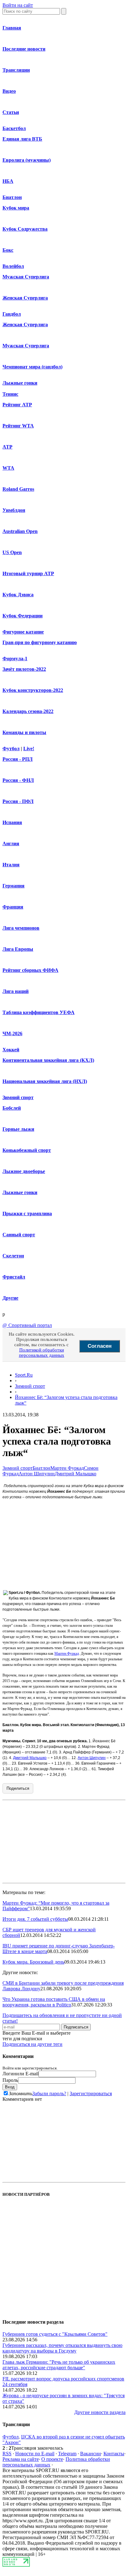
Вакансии (91, 2454)
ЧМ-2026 (12, 1033)
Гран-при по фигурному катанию (40, 642)
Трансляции (16, 70)
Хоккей (11, 1050)
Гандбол (12, 314)
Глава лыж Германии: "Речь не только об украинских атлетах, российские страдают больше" (59, 2365)
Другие (10, 1298)
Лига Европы (18, 949)
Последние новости (24, 49)
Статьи (11, 112)
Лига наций (16, 991)
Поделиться (18, 1788)
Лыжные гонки (20, 383)
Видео (9, 91)
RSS (7, 2454)
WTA (8, 468)
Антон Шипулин (37, 1474)
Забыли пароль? (49, 2093)
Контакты (114, 2454)
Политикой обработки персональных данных (42, 1353)
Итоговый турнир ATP (28, 573)
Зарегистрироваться (91, 2093)
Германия (14, 886)
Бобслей (12, 1108)
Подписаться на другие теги (32, 2044)
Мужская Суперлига (26, 277)
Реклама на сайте (21, 2459)
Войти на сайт (18, 5)
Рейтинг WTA (18, 426)
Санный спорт (19, 1235)
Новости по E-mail (35, 2454)
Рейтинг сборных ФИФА (30, 970)
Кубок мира (16, 208)
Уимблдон (14, 510)
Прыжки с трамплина (27, 1214)
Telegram (67, 2454)
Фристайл (14, 1277)
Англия (11, 844)
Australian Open (20, 531)
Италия (11, 865)
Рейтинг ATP (17, 405)
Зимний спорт (18, 1097)
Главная (12, 28)
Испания (12, 822)
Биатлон (12, 197)
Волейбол (13, 266)
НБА (8, 181)
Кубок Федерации (23, 616)
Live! (29, 749)
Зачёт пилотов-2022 (24, 669)
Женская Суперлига (25, 298)
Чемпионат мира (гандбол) (32, 367)
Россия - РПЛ (18, 759)
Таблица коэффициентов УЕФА (39, 1012)
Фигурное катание (23, 632)
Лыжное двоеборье (24, 1171)
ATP (7, 447)
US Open (12, 552)
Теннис (10, 394)
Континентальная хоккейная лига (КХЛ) (48, 1060)
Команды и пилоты (24, 732)
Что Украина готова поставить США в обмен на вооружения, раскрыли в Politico (54, 2002)
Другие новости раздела (100, 2412)
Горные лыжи (18, 1129)
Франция (13, 907)
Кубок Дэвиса (18, 595)
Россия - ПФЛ (18, 801)
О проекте (52, 2459)
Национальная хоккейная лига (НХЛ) (45, 1081)
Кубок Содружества (25, 229)
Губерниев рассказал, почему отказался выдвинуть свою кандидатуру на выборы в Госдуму (62, 2348)
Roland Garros (18, 489)
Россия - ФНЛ (18, 780)
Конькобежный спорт (27, 1150)
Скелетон (13, 1256)
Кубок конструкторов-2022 (33, 690)
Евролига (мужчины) (27, 160)
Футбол (11, 749)
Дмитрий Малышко (75, 1474)
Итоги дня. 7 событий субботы (35, 1919)
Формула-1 (15, 659)
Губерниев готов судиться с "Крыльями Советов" (55, 2334)
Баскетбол (14, 128)
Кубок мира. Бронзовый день (33, 1962)
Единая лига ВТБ (22, 139)
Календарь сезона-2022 (28, 711)
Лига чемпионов (21, 928)
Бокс (8, 250)
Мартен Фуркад (67, 1468)
